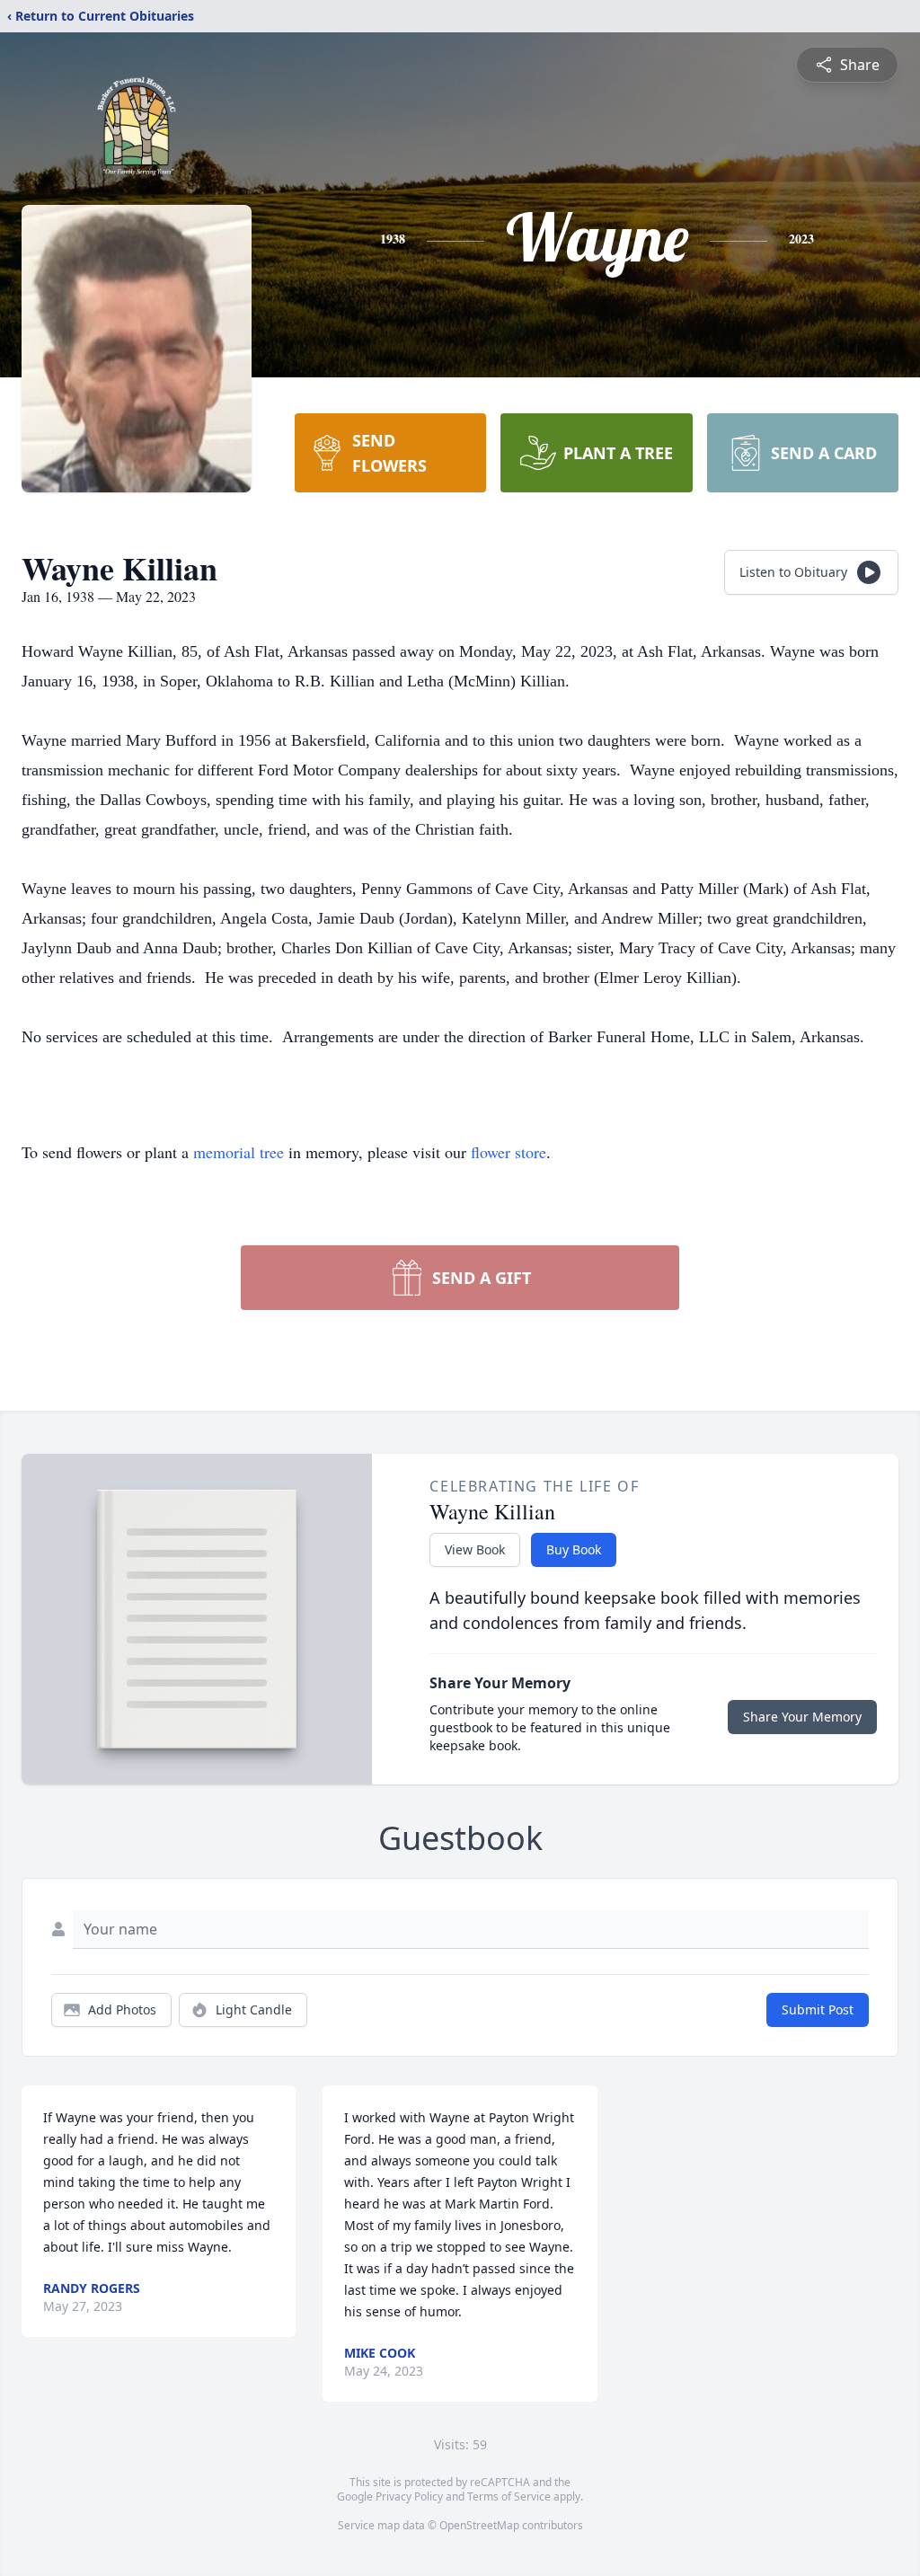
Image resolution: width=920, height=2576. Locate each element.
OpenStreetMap (479, 2525)
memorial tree (239, 1152)
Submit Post (818, 2009)
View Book (475, 1549)
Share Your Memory (802, 1717)
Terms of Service (509, 2496)
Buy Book (574, 1549)
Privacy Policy (409, 2496)
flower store (509, 1152)
